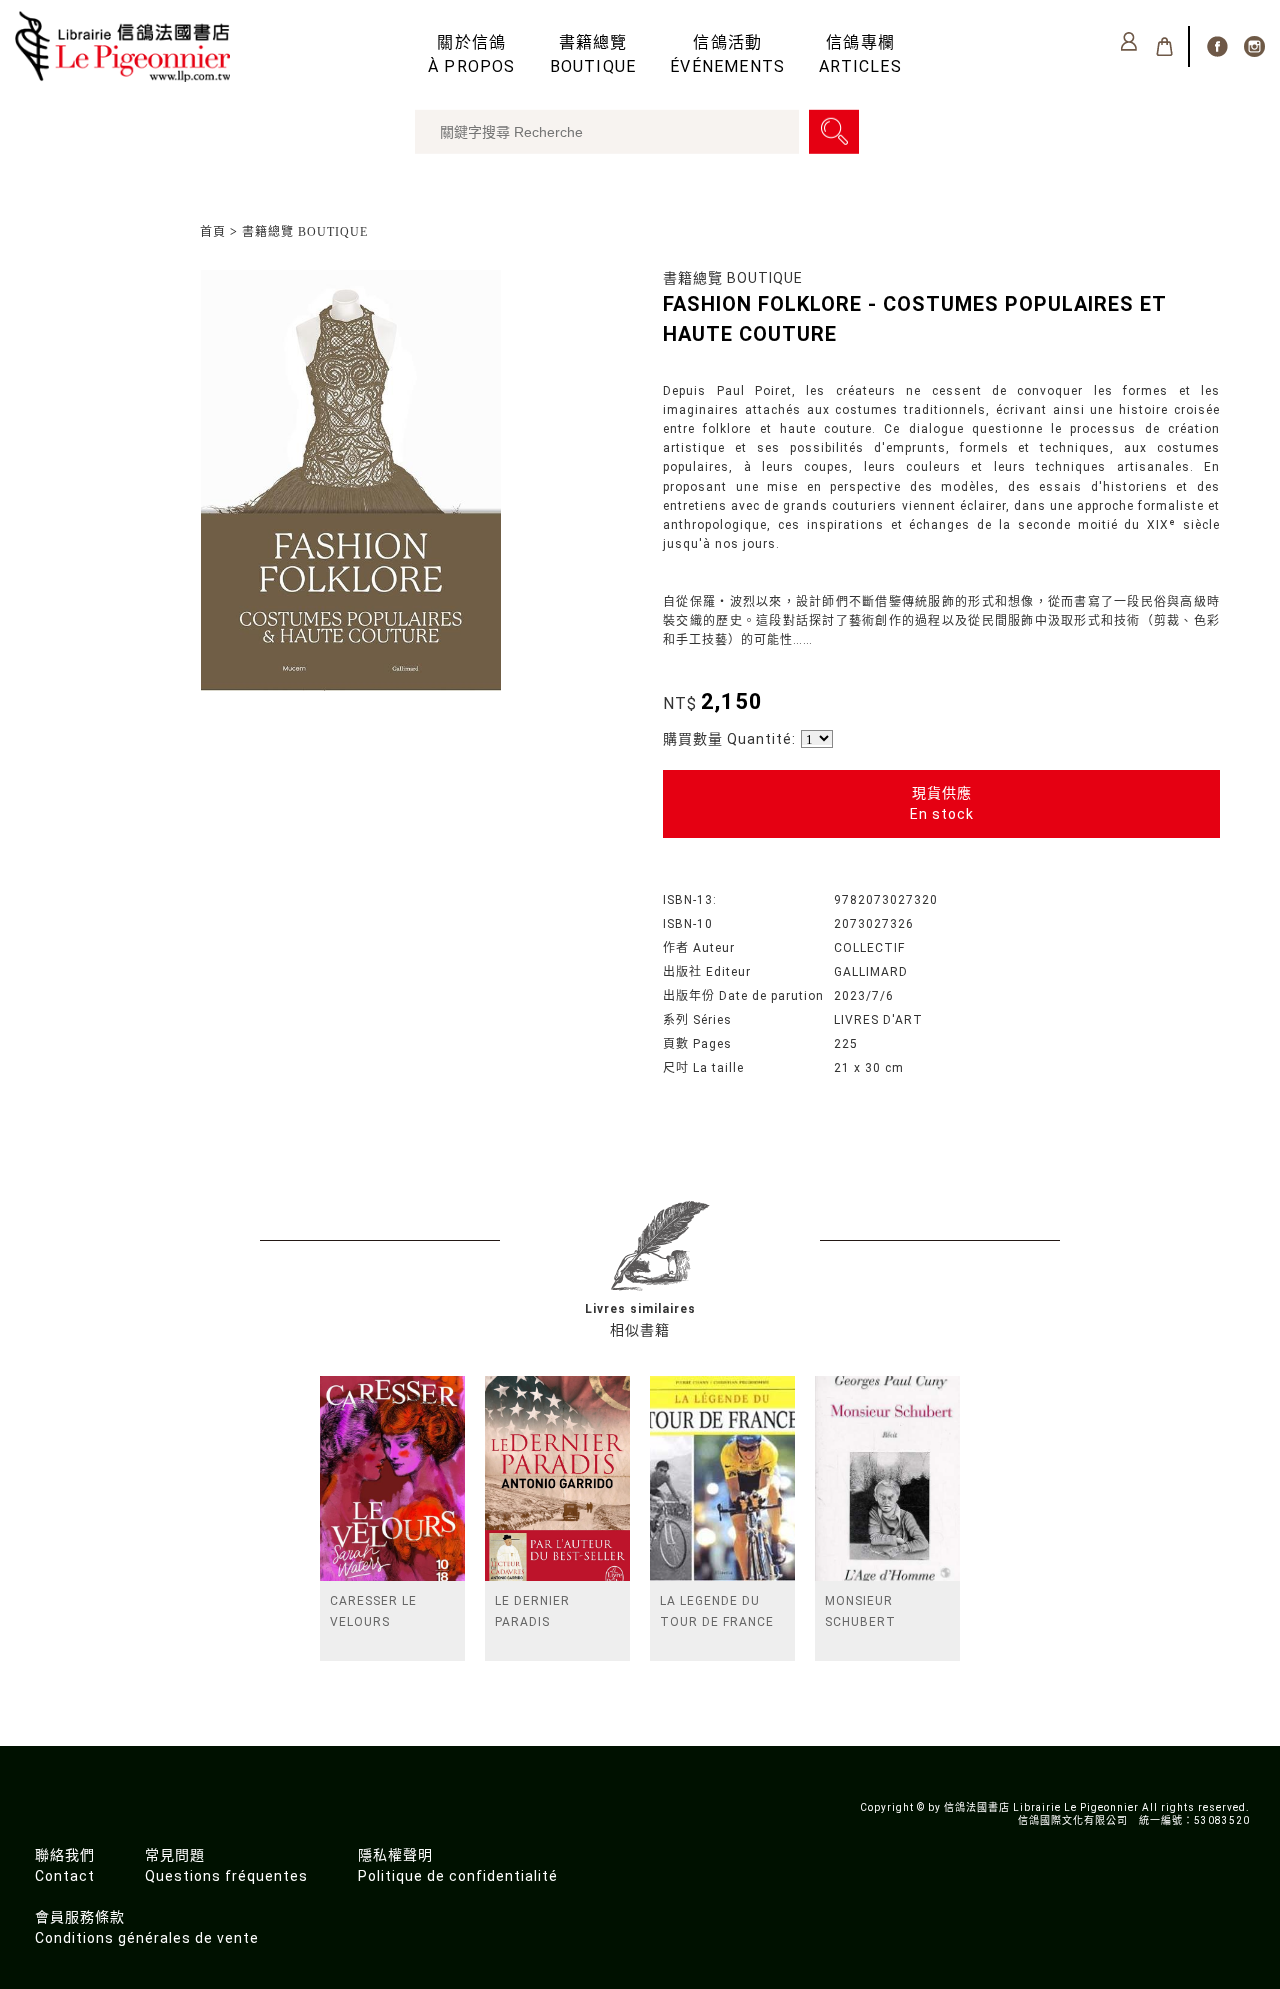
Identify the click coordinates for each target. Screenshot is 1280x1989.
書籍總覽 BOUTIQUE (305, 232)
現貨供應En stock (942, 803)
